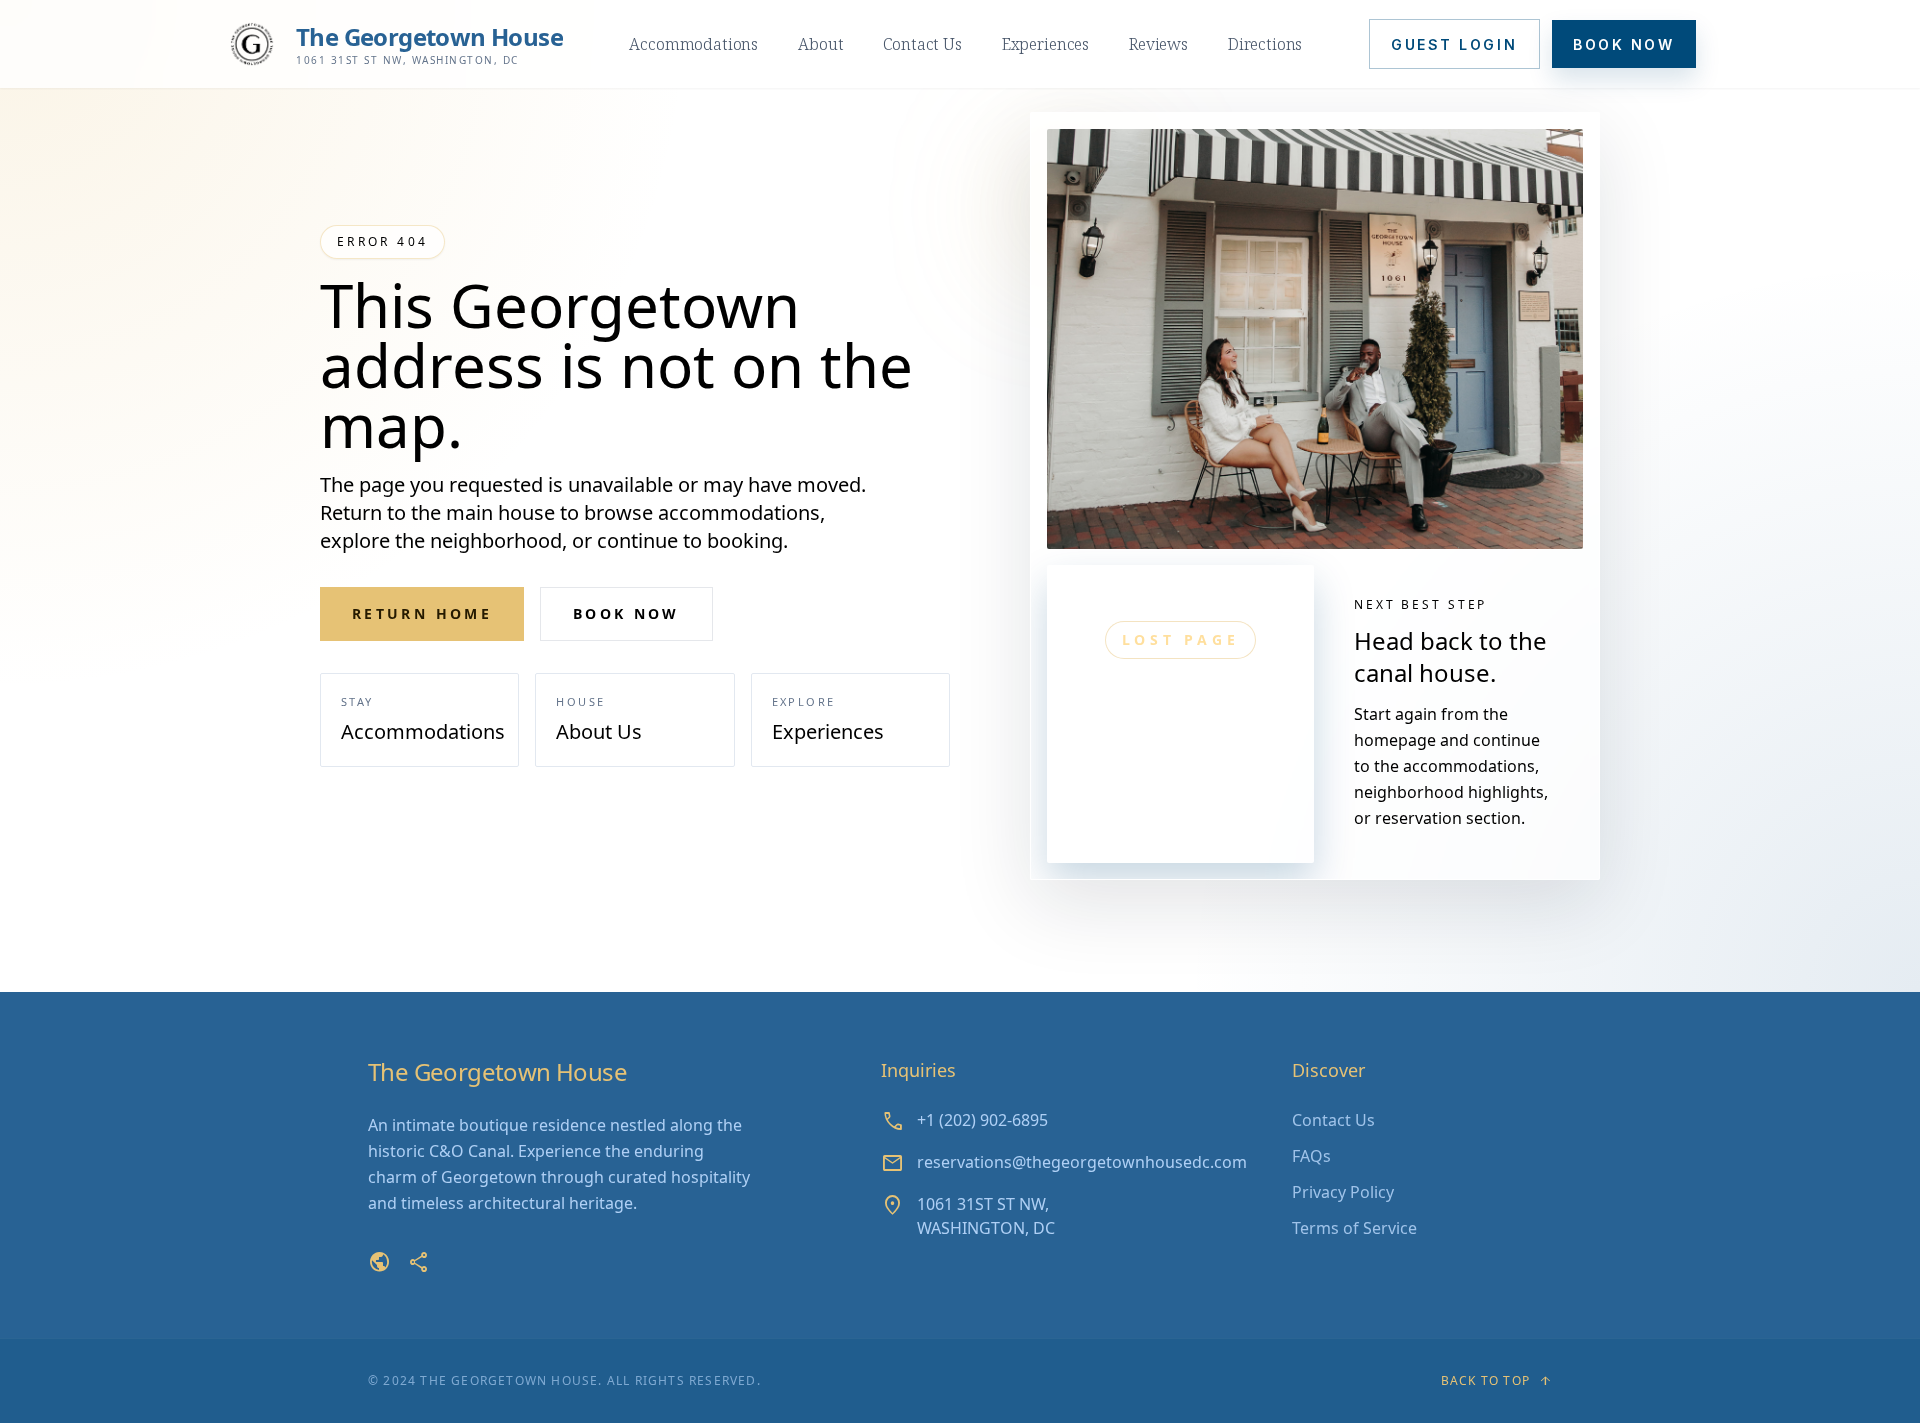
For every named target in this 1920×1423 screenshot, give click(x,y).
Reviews (1158, 44)
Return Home (422, 613)
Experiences (1045, 44)
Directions (1265, 44)
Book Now (1623, 44)
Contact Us (922, 44)
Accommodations (693, 44)
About (820, 44)
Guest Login (1454, 44)
